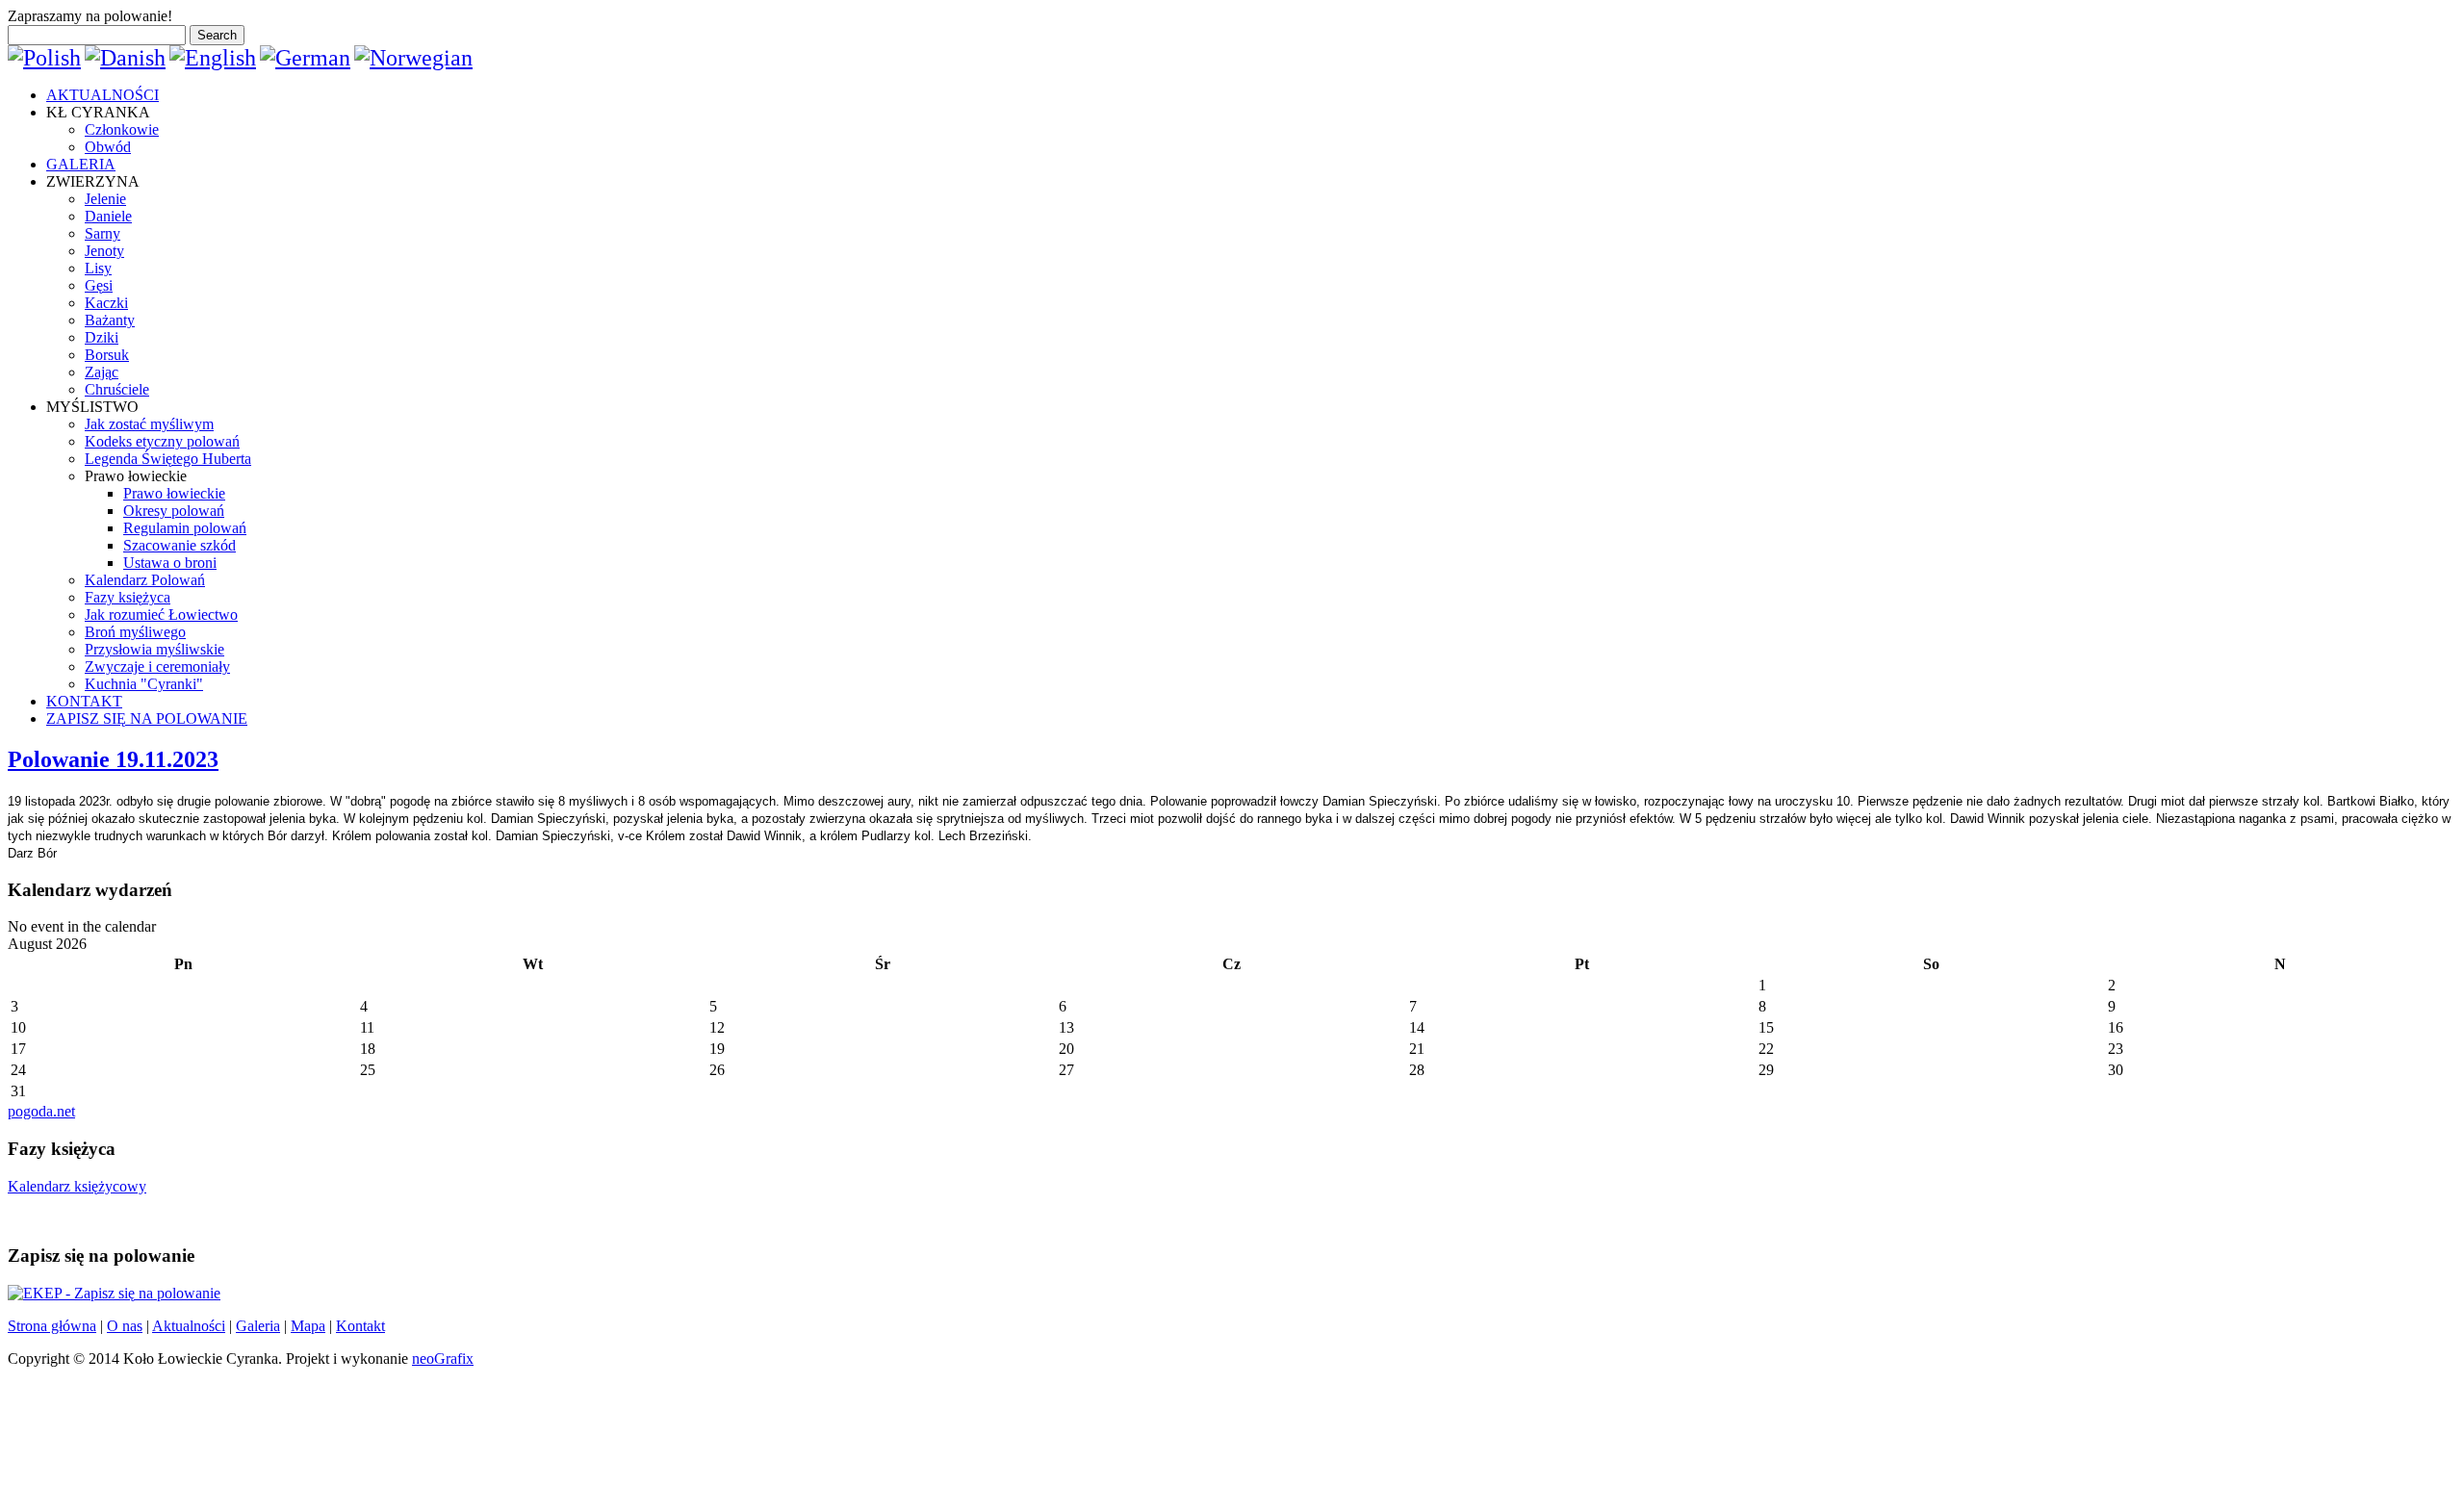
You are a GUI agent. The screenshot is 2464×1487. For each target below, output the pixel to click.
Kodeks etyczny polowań (162, 441)
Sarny (103, 233)
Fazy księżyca (128, 597)
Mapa (308, 1326)
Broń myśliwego (135, 632)
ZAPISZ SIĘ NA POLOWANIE (147, 718)
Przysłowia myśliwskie (154, 649)
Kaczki (106, 303)
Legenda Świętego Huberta (168, 459)
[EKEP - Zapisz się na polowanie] (114, 1293)
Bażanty (110, 320)
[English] (213, 58)
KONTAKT (84, 701)
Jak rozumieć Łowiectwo (161, 615)
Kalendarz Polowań (145, 580)
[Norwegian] (413, 58)
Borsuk (107, 355)
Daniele (108, 216)
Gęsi (99, 285)
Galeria (258, 1326)
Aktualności (189, 1326)
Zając (102, 372)
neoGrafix (443, 1359)
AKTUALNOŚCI (103, 95)
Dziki (102, 337)
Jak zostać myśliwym (149, 424)
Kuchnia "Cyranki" (144, 684)
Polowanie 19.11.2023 (113, 759)
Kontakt (360, 1326)
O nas (125, 1326)
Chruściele (117, 389)
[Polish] (44, 58)
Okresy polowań (174, 511)
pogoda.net (41, 1111)
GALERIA (81, 164)
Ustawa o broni (170, 563)
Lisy (98, 268)
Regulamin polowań (185, 528)
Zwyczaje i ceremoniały (157, 667)
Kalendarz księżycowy (77, 1186)
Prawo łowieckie (174, 493)
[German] (305, 58)
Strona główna (52, 1326)
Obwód (108, 147)
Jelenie (105, 199)
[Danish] (125, 58)
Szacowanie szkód (180, 545)
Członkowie (122, 129)
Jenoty (104, 251)
